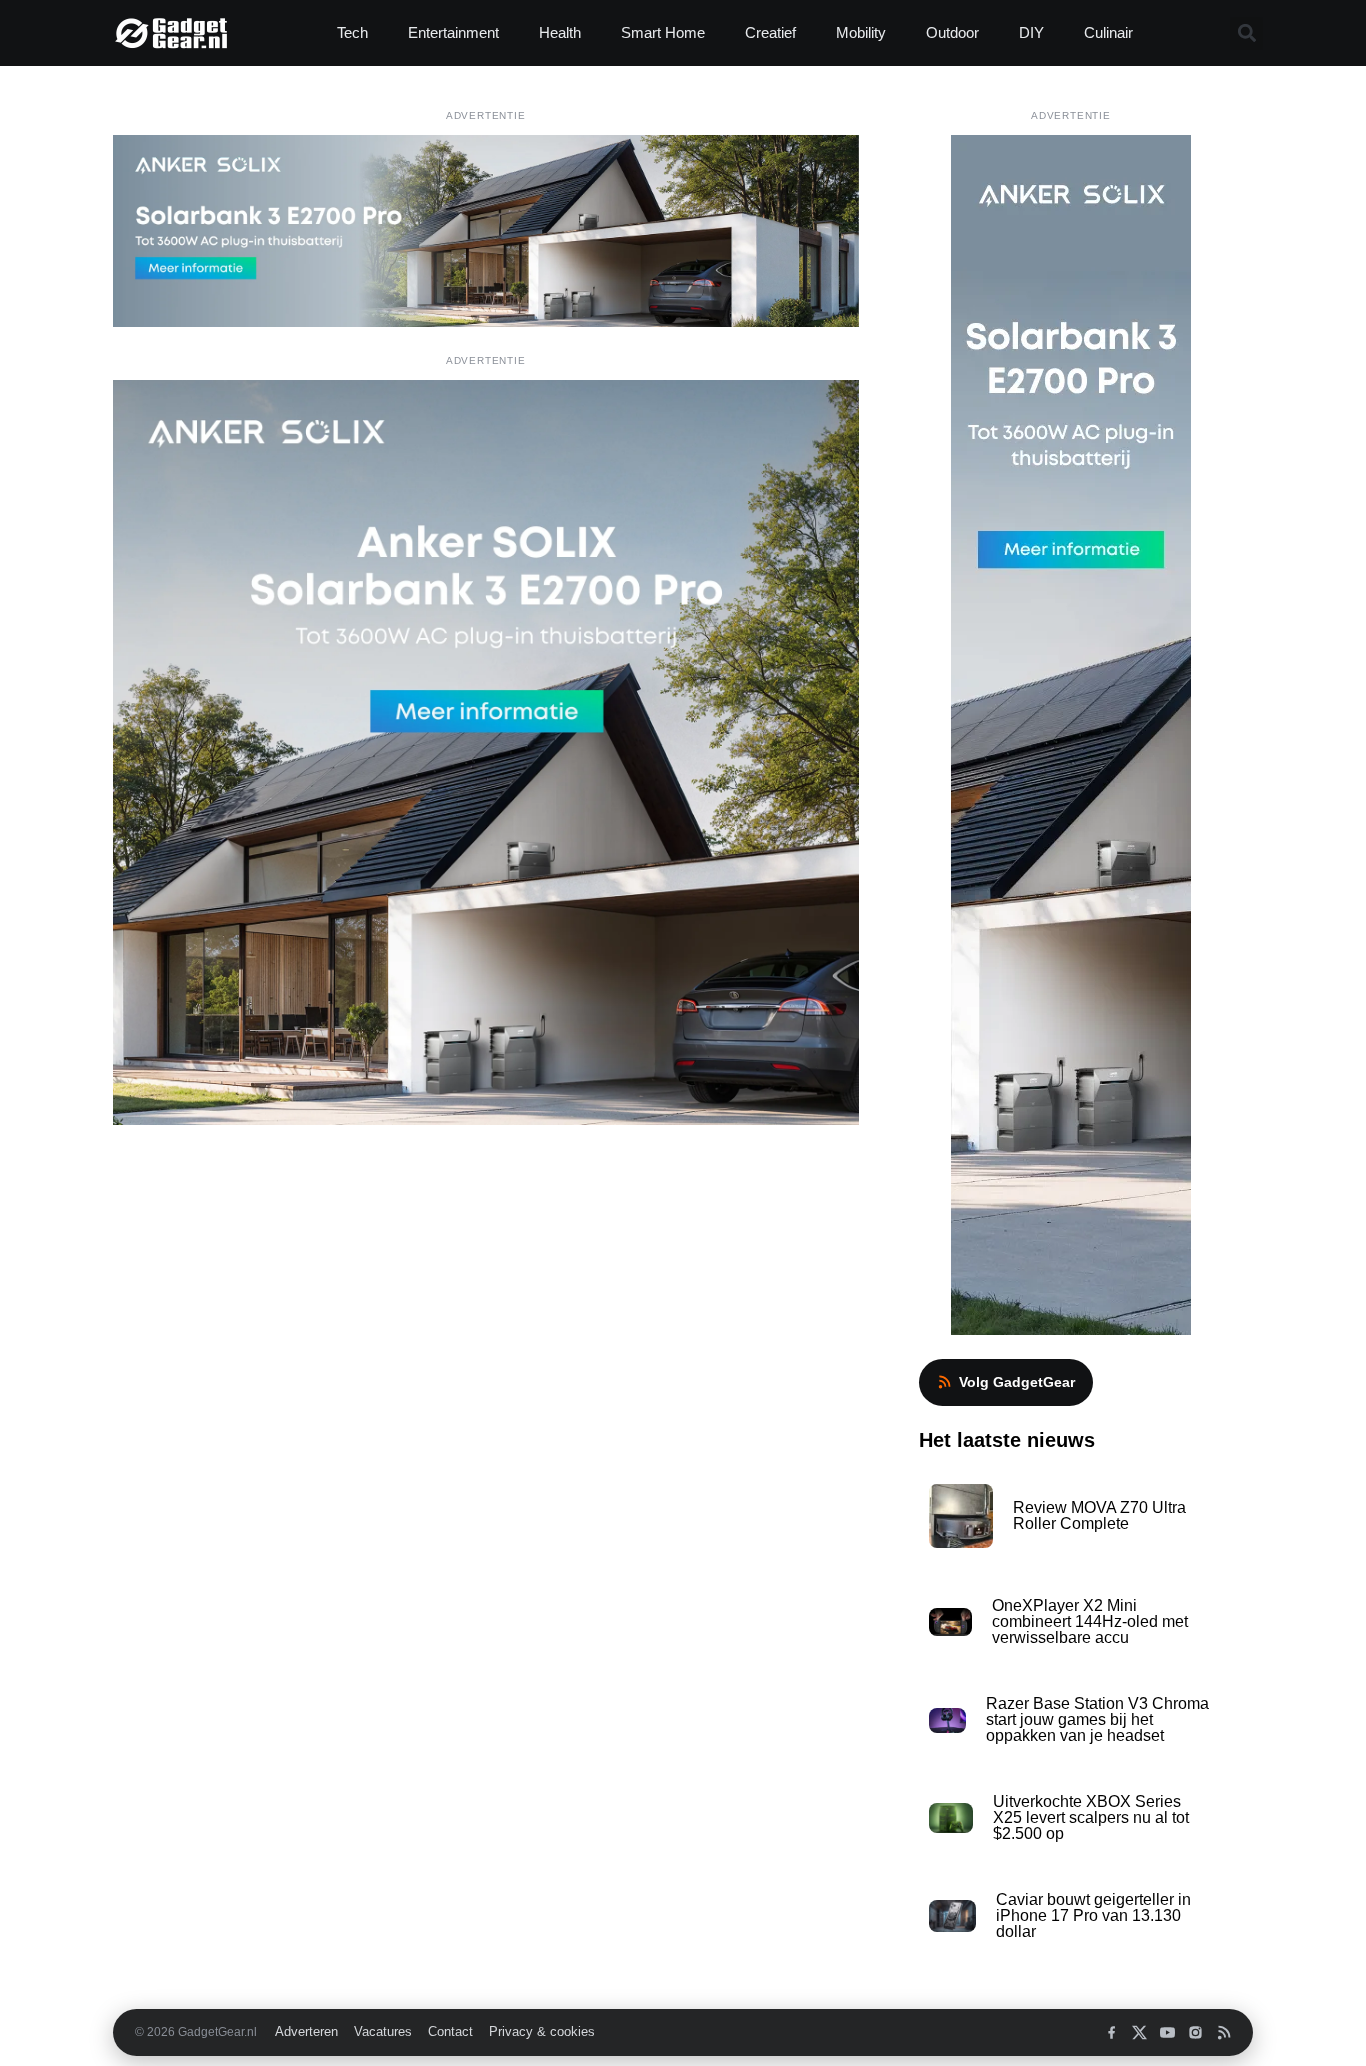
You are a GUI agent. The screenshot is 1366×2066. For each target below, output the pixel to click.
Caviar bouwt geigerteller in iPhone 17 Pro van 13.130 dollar (1093, 1915)
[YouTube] (1167, 2032)
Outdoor (952, 32)
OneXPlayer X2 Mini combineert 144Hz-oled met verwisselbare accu (1090, 1621)
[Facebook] (1111, 2032)
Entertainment (453, 32)
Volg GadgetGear (1017, 1382)
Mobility (861, 32)
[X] (1139, 2032)
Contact (450, 2032)
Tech (352, 32)
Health (560, 32)
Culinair (1108, 32)
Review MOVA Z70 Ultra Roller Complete (1099, 1515)
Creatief (770, 32)
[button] (1246, 33)
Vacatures (383, 2032)
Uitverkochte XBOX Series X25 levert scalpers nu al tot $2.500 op (1091, 1817)
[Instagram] (1195, 2032)
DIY (1031, 32)
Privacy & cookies (542, 2032)
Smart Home (663, 32)
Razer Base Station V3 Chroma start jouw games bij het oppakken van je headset (1097, 1719)
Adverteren (306, 2032)
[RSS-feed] (1223, 2032)
